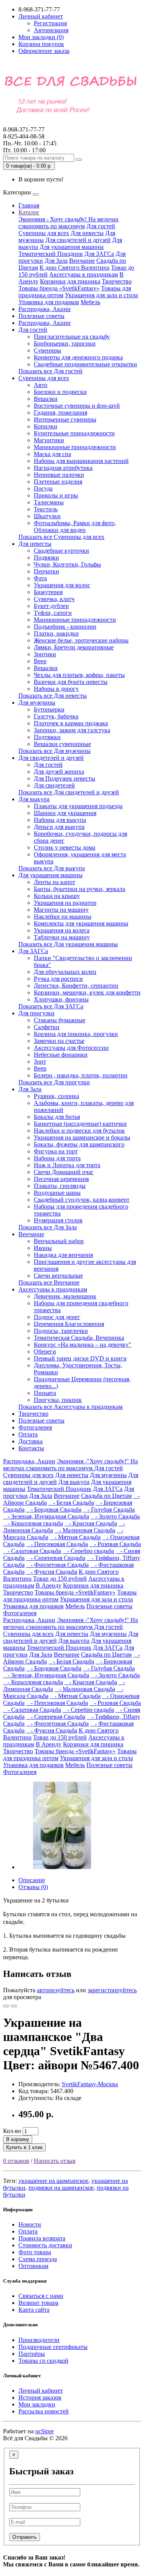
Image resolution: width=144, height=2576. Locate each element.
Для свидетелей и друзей (78, 240)
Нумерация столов (58, 1220)
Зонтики (45, 654)
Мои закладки (37, 2404)
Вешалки (46, 399)
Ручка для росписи (58, 979)
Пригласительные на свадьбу (72, 337)
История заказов (40, 2397)
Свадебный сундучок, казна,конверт (82, 1200)
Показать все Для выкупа (52, 868)
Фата (40, 578)
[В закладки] (6, 2006)
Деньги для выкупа (59, 827)
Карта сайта (34, 2310)
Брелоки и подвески (60, 392)
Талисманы (49, 502)
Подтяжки (47, 737)
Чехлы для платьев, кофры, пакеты (79, 675)
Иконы (43, 1248)
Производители (39, 2340)
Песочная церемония (61, 1179)
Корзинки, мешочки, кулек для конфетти (87, 992)
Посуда (43, 488)
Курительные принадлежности (74, 433)
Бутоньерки (49, 709)
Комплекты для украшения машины (81, 923)
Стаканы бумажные (60, 1020)
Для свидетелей (54, 785)
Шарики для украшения (65, 813)
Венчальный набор (59, 1241)
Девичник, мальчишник (65, 1296)
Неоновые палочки (59, 475)
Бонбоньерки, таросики (65, 343)
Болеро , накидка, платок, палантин (81, 1075)
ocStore (45, 2431)
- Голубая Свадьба (109, 1510)
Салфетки (47, 1027)
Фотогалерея (35, 1427)
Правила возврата (42, 2238)
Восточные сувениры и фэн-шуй (77, 406)
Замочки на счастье (59, 1041)
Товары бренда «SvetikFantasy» (59, 288)
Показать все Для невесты (53, 696)
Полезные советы (41, 316)
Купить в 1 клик (24, 2147)
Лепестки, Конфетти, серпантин (76, 986)
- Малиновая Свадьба (85, 1530)
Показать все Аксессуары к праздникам (70, 1407)
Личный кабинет (41, 2391)
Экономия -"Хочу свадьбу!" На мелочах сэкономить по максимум (70, 1465)
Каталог (29, 212)
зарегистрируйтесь (112, 1990)
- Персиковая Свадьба (57, 1544)
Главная (29, 205)
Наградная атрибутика (63, 468)
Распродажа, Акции (45, 309)
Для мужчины (37, 702)
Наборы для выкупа (60, 820)
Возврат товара (38, 2303)
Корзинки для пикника (70, 281)
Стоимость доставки (45, 2245)
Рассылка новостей (44, 2411)
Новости (30, 2224)
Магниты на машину (61, 910)
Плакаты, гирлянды (60, 1186)
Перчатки (46, 571)
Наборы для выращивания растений (81, 461)
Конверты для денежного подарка (78, 357)
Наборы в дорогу (56, 689)
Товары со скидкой (43, 2361)
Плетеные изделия (58, 482)
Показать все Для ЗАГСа (51, 1006)
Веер (40, 661)
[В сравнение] (14, 2006)
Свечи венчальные (58, 1276)
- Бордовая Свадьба (54, 1510)
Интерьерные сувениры (65, 419)
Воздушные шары (57, 1193)
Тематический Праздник (51, 254)
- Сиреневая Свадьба (56, 1558)
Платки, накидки (56, 633)
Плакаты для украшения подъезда (78, 806)
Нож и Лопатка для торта (67, 1165)
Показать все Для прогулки (54, 1082)
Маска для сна (52, 454)
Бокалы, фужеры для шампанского (79, 1144)
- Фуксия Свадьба (52, 1572)
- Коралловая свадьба (33, 1523)
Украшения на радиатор (65, 903)
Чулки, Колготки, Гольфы (67, 564)
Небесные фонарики (61, 1055)
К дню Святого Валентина (74, 268)
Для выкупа (34, 799)
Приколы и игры (56, 495)
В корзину (18, 2139)
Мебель (90, 302)
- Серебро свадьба (88, 1551)
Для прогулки (36, 1013)
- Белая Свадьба (71, 1503)
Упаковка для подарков (49, 302)
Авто (41, 385)
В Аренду (49, 1585)
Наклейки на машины (63, 917)
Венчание (82, 261)
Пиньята (45, 1393)
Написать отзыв (55, 2161)
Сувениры (47, 350)
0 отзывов (16, 2161)
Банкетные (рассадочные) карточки (80, 1124)
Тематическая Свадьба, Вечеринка (79, 1338)
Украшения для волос (62, 585)
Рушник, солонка (56, 1096)
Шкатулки (47, 516)
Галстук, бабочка (56, 716)
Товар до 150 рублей (60, 1579)
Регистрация (50, 23)
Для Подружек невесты (65, 778)
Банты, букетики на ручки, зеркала (79, 889)
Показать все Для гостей (50, 371)
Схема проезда (38, 2259)
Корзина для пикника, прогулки (76, 1034)
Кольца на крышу (57, 896)
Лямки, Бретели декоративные (74, 647)
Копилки (46, 426)
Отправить (25, 2537)
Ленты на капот (55, 882)
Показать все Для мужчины (55, 751)
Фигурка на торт (56, 1151)
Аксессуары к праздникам (84, 274)
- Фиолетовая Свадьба (57, 1565)
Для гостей (101, 226)
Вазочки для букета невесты (71, 682)
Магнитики (49, 440)
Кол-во (12, 2131)
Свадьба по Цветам (106, 1496)
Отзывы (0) (33, 1887)
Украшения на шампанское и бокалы (82, 1137)
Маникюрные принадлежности (75, 447)
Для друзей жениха (59, 772)
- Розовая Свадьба (115, 1544)
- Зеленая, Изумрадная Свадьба (46, 1516)
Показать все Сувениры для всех (61, 537)
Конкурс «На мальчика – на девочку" (83, 1345)
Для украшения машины (72, 247)
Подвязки (46, 558)
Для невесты (87, 233)
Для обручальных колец (65, 972)
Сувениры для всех (44, 233)
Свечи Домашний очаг (64, 1172)
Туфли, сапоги (53, 613)
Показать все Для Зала (48, 1227)
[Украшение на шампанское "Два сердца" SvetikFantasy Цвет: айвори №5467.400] (62, 1867)
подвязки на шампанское (61, 2188)
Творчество (117, 281)
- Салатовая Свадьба (32, 1551)
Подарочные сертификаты (53, 2347)
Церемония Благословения (69, 1324)
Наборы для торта (57, 1158)
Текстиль (46, 509)
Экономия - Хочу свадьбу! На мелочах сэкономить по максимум (69, 223)
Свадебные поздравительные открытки (85, 364)
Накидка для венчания (63, 1255)
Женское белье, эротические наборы (81, 640)
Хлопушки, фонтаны (61, 999)
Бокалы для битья (57, 1117)
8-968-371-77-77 (24, 133)
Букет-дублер (51, 606)
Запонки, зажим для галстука (72, 730)
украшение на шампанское (53, 2181)
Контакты (31, 1448)
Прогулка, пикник (58, 1400)
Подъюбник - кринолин (65, 627)
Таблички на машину (62, 937)
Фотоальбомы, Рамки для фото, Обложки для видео (75, 526)
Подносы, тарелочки (61, 1331)
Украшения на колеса (62, 930)
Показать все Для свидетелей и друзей (69, 792)
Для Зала (56, 261)
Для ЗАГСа (99, 254)
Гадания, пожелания (60, 413)
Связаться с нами (41, 2296)
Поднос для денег (57, 1317)
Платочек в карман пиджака (71, 723)
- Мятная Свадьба (75, 1537)
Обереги (45, 1351)
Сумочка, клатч (54, 599)
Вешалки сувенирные (62, 744)
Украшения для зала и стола (101, 295)
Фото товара (35, 2252)
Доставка (31, 1441)
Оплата (28, 1434)
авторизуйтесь (56, 1990)
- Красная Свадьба (91, 1523)
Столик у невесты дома (65, 847)
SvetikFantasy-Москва (90, 2084)
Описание (32, 1880)
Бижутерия (48, 592)
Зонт (40, 1062)
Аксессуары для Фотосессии (71, 1048)
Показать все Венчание (49, 1282)
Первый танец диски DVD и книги (80, 1358)
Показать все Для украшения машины (68, 944)
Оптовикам (33, 2266)
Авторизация (51, 30)
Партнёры (32, 2354)
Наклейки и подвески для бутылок (79, 1131)
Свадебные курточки (61, 551)
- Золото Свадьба (115, 1516)
